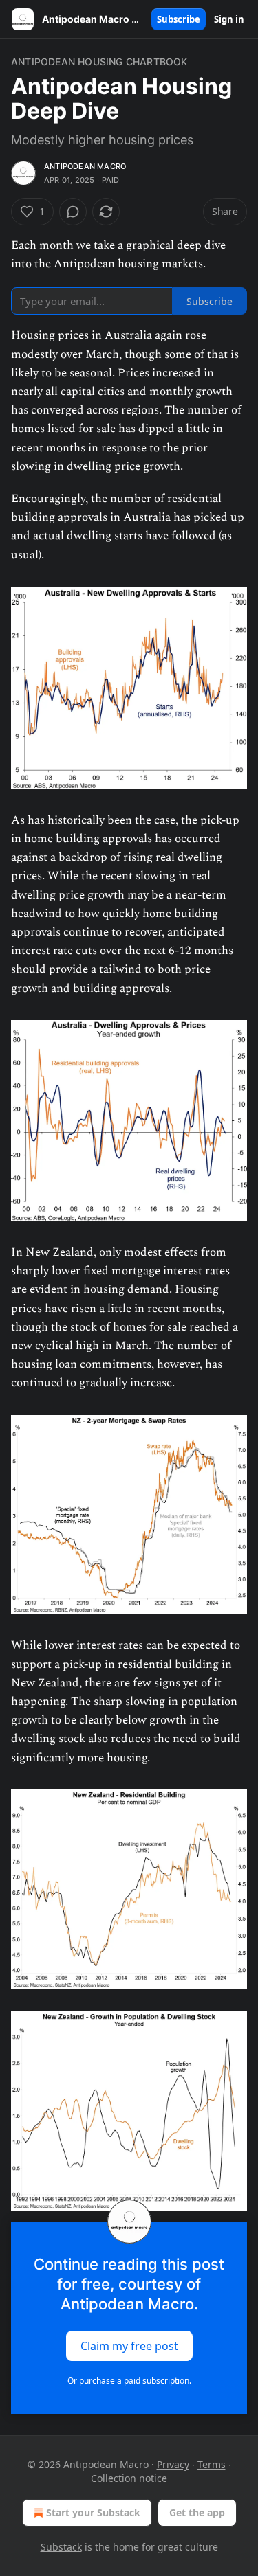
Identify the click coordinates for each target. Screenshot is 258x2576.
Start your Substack (93, 2512)
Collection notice (129, 2478)
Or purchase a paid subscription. (129, 2381)
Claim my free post (129, 2346)
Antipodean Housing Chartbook (99, 61)
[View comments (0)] (73, 212)
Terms (212, 2464)
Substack (61, 2547)
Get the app (197, 2512)
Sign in (229, 19)
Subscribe (179, 19)
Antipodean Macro (85, 166)
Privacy (173, 2464)
